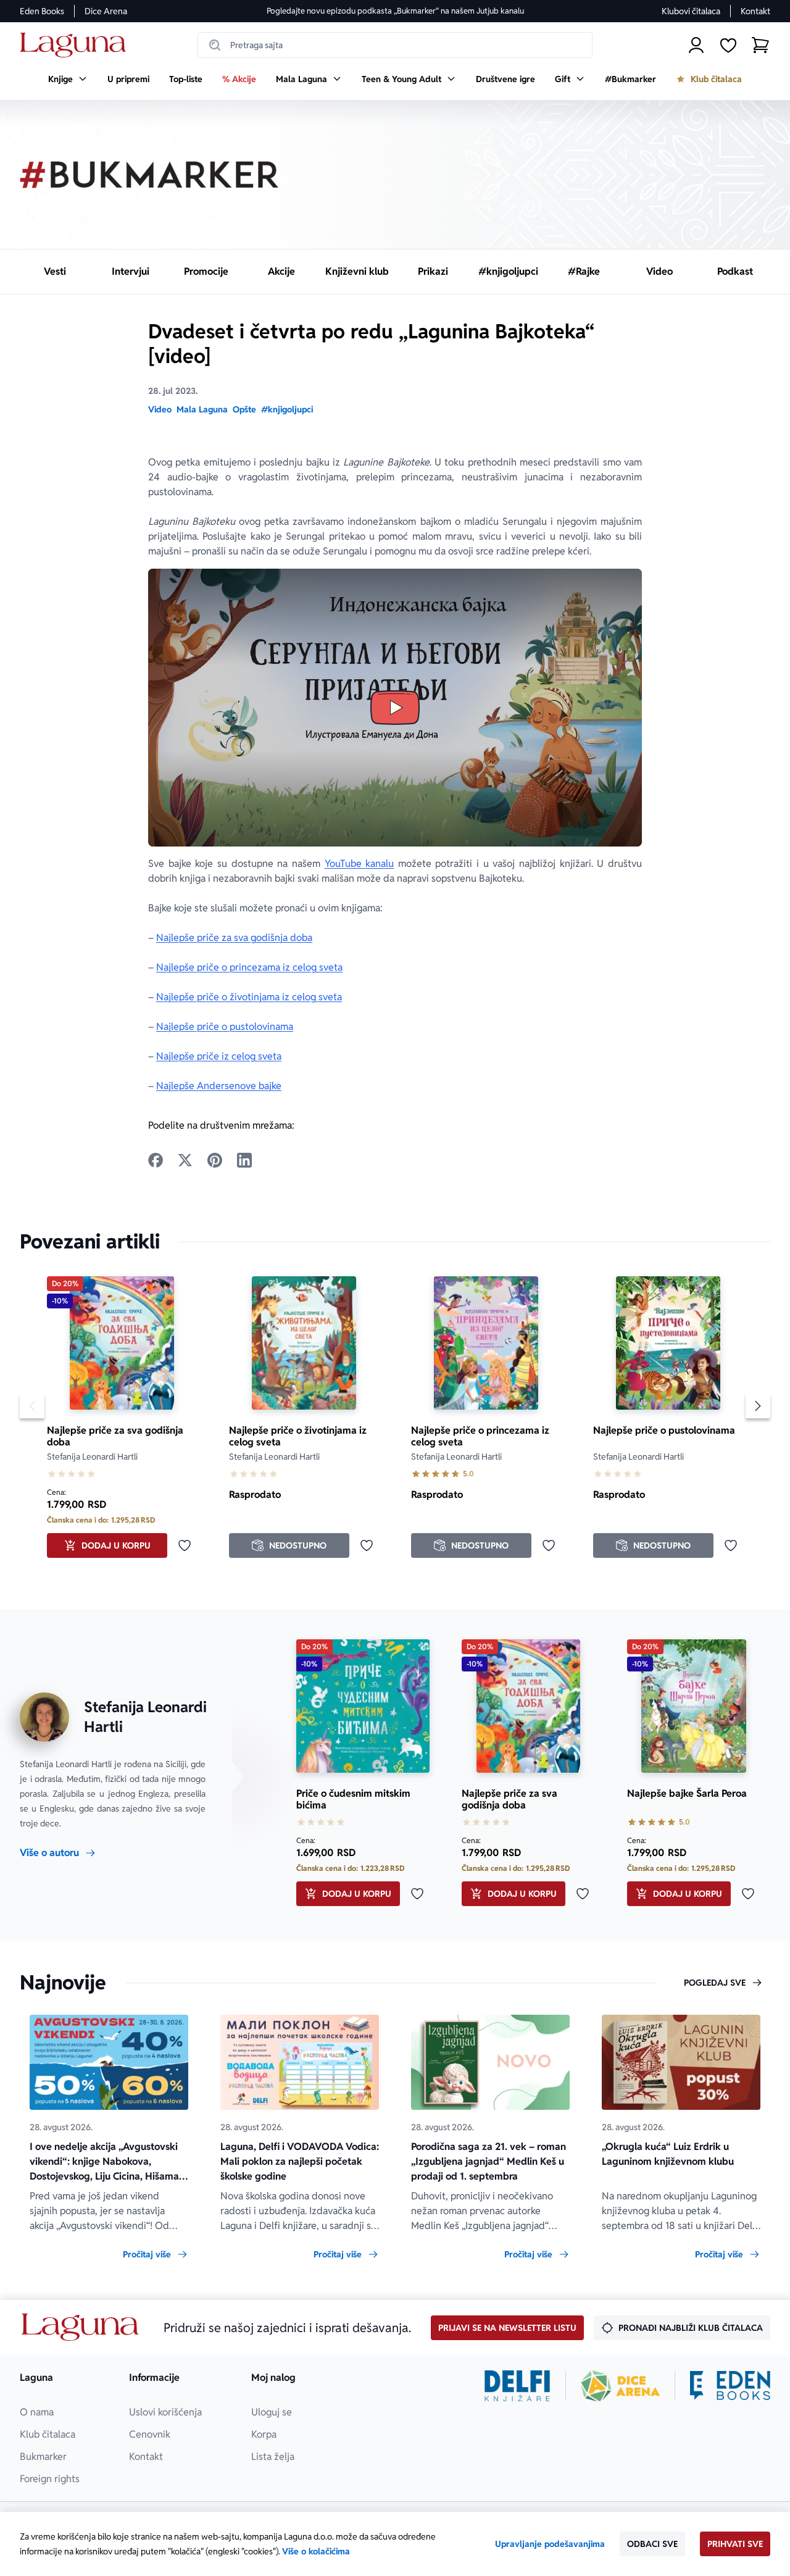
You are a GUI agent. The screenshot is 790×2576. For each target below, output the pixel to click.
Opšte (244, 409)
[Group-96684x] (730, 2386)
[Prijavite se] (696, 45)
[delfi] (518, 2386)
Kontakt (755, 11)
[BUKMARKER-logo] (149, 175)
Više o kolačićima (316, 2551)
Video (160, 409)
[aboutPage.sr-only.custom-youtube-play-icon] (395, 708)
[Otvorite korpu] (760, 45)
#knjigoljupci (287, 409)
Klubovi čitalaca (691, 11)
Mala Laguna (202, 409)
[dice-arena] (620, 2386)
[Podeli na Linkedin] (244, 1160)
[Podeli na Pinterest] (215, 1160)
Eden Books (42, 11)
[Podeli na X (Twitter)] (185, 1160)
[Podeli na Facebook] (156, 1160)
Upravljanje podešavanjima (550, 2544)
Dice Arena (106, 11)
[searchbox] (395, 45)
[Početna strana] (76, 45)
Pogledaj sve (715, 1983)
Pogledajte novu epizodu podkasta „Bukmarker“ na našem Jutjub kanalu (395, 11)
